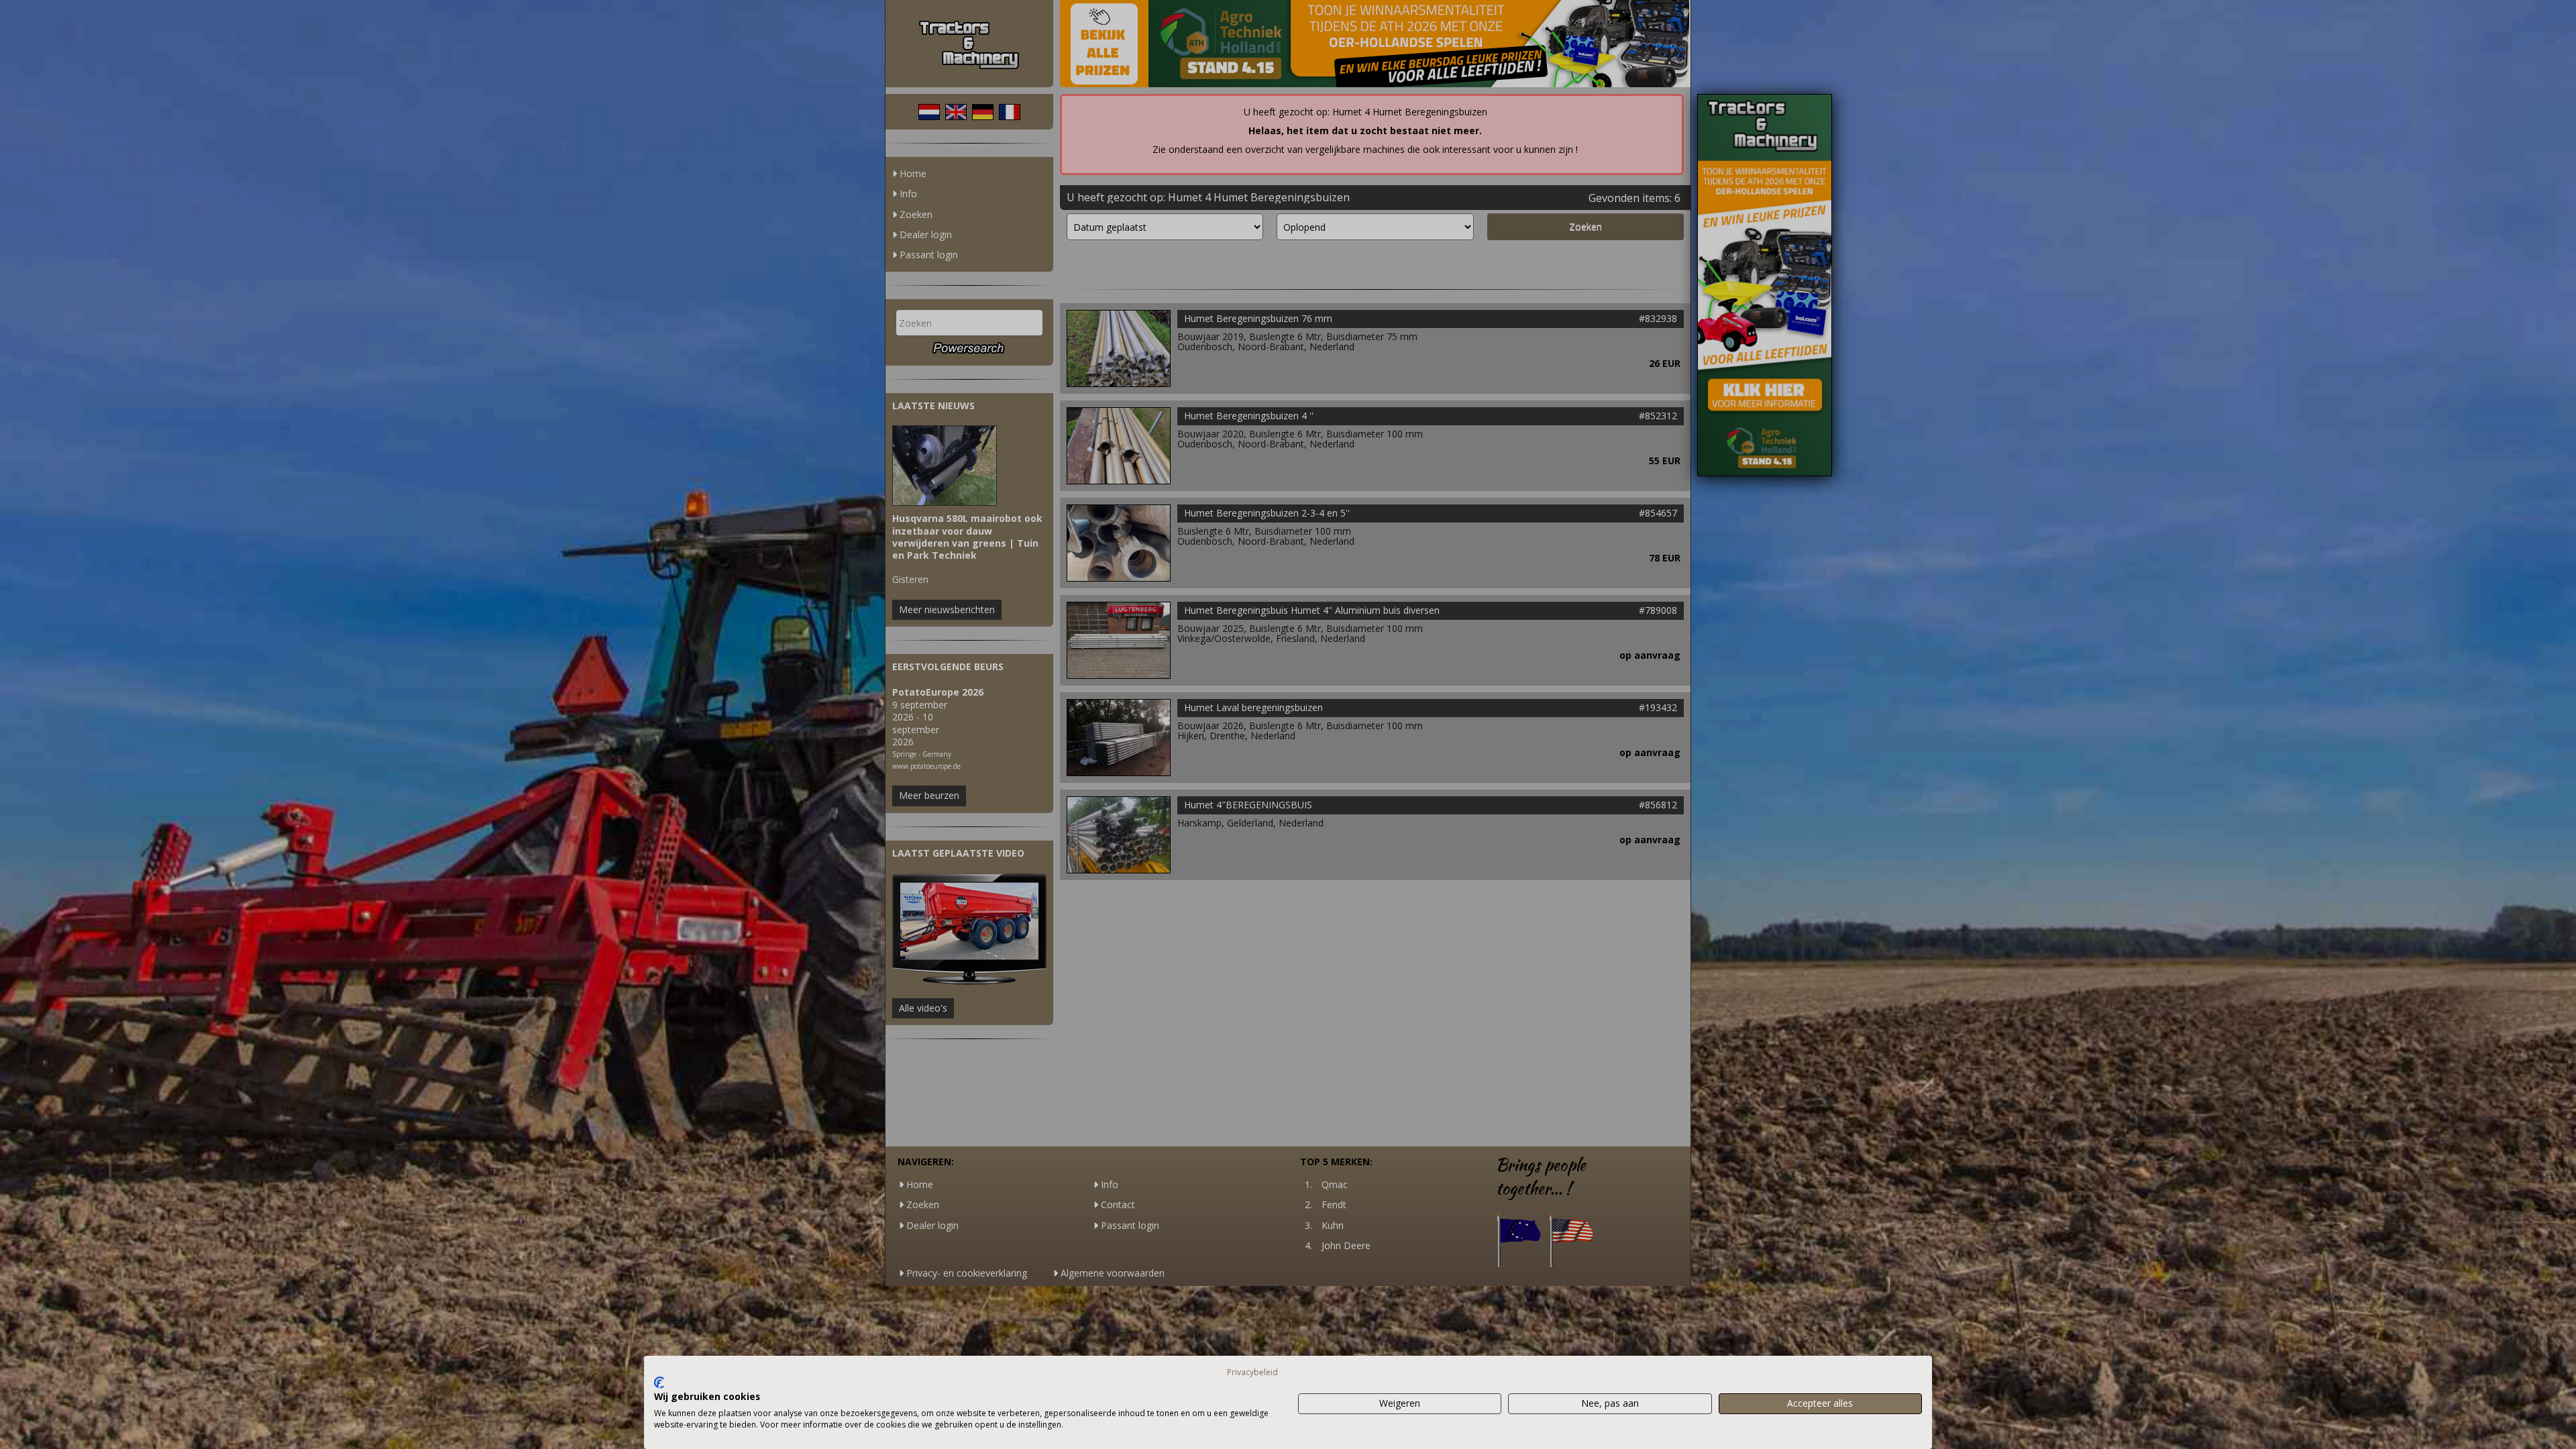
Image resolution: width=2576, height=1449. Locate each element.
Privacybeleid (1252, 1372)
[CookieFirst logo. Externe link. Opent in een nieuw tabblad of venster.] (659, 1383)
